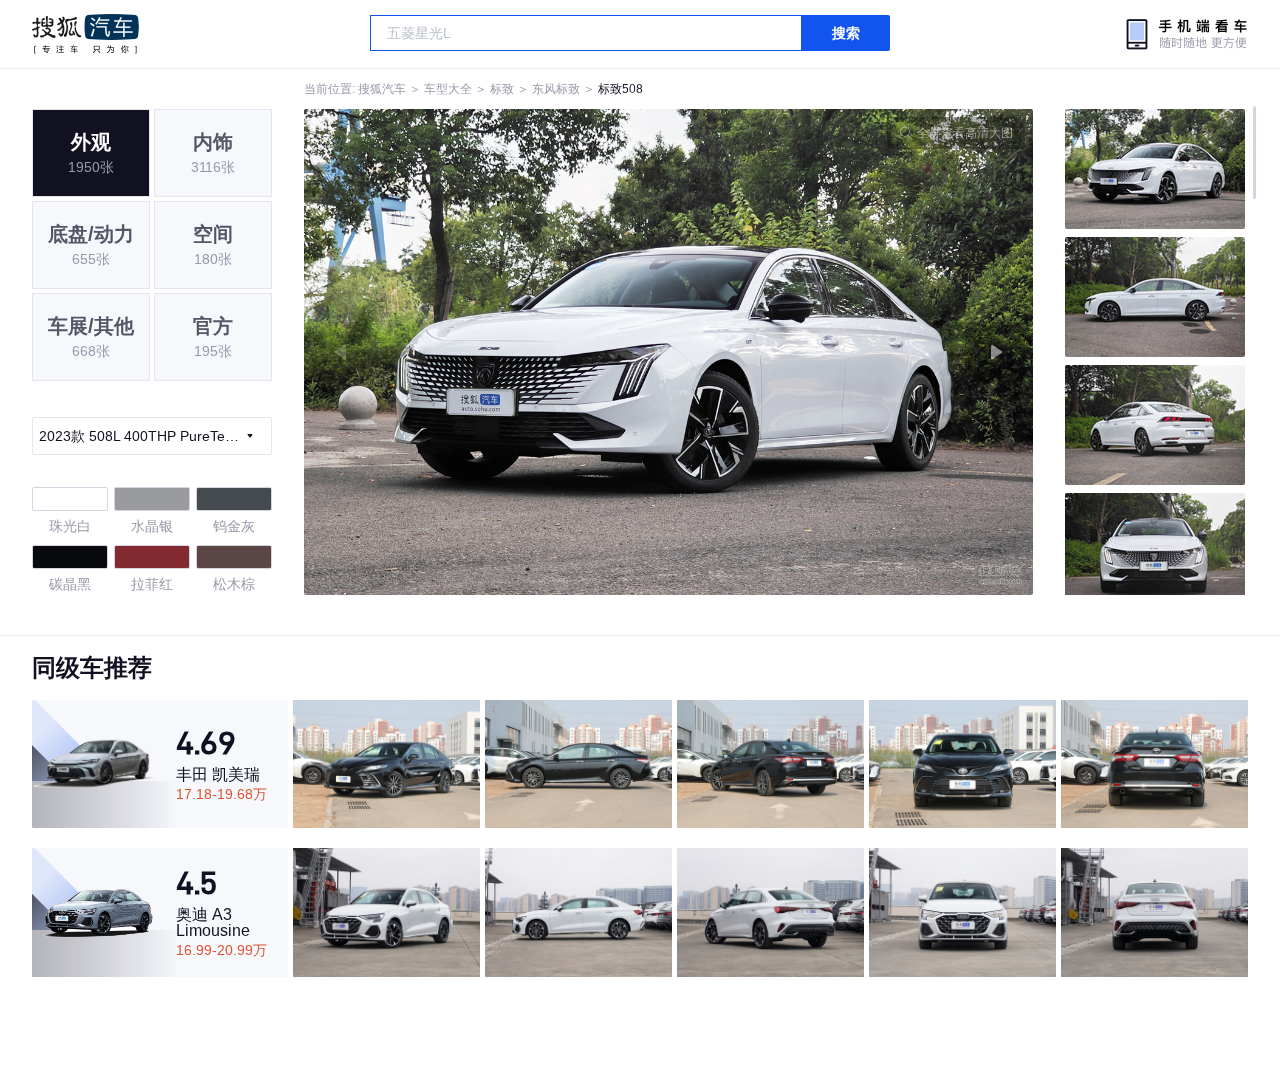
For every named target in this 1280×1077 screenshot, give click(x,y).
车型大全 (448, 89)
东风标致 (556, 89)
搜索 (846, 33)
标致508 (620, 89)
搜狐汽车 (85, 34)
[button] (486, 352)
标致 (502, 89)
